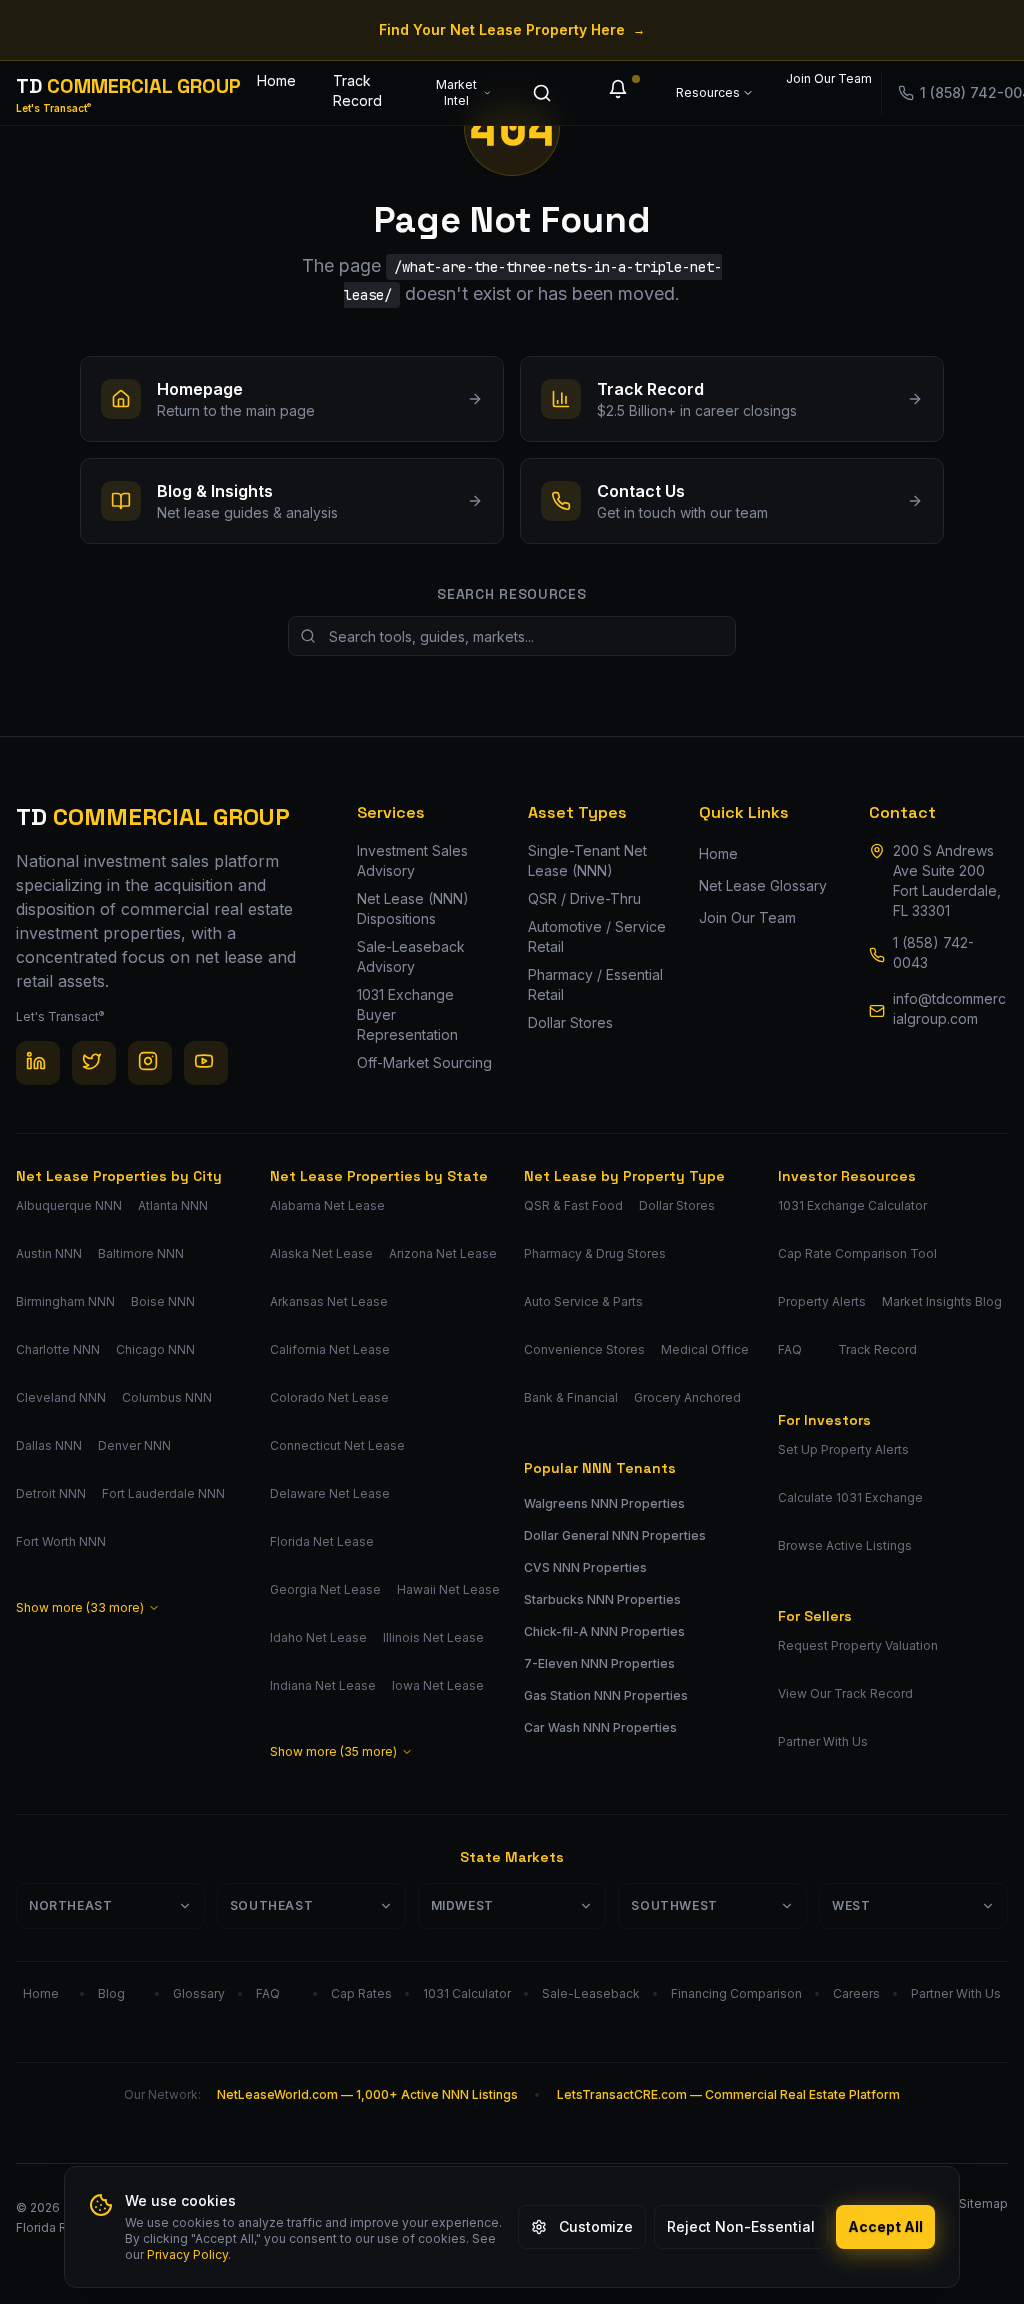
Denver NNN (134, 1445)
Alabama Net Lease (327, 1205)
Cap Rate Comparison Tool (857, 1253)
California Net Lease (330, 1349)
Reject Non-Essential (741, 2226)
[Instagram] (150, 1063)
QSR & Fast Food (573, 1205)
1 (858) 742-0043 (933, 952)
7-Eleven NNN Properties (599, 1663)
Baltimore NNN (141, 1253)
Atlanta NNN (173, 1205)
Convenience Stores (584, 1349)
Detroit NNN (51, 1493)
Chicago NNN (155, 1349)
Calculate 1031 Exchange (850, 1497)
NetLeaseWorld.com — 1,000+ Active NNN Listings (367, 2094)
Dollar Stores (677, 1205)
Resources (708, 92)
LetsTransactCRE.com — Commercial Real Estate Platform (728, 2094)
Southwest (674, 1905)
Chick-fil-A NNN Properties (604, 1631)
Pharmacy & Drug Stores (595, 1253)
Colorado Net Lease (329, 1397)
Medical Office (705, 1349)
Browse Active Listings (845, 1545)
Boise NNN (163, 1301)
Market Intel (456, 92)
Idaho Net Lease (318, 1637)
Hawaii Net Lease (448, 1589)
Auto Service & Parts (583, 1301)
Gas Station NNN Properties (606, 1695)
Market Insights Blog (942, 1301)
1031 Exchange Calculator (852, 1205)
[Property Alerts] (622, 93)
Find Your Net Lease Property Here (512, 29)
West (851, 1905)
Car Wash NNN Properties (600, 1727)
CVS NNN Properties (585, 1567)
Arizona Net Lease (443, 1253)
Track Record (357, 90)
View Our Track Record (845, 1693)
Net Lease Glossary (763, 885)
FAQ (790, 1349)
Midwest (462, 1905)
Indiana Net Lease (323, 1685)
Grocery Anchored (687, 1397)
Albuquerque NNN (69, 1205)
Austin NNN (49, 1253)
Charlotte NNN (58, 1349)
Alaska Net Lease (321, 1253)
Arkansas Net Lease (329, 1301)
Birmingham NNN (65, 1301)
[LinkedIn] (38, 1063)
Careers (856, 1993)
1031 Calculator (467, 1993)
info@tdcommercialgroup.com (949, 1008)
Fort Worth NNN (61, 1541)
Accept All (885, 2226)
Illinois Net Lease (433, 1637)
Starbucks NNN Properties (602, 1599)
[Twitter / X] (94, 1063)
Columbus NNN (167, 1397)
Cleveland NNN (61, 1397)
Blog (111, 1993)
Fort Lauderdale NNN (163, 1493)
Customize (596, 2226)
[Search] (546, 93)
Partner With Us (823, 1741)
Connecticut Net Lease (337, 1445)
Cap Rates (361, 1993)
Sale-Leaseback (591, 1993)
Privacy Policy (187, 2254)
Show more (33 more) (80, 1607)
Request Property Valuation (858, 1645)
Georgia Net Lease (325, 1589)
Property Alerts (822, 1301)
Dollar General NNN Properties (615, 1535)
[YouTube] (206, 1063)
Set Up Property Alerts (843, 1449)
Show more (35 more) (333, 1751)
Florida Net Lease (322, 1541)
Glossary (199, 1993)
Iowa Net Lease (438, 1685)
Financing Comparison (736, 1993)
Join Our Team (817, 78)
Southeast (271, 1905)
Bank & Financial (571, 1397)
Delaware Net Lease (330, 1493)
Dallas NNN (49, 1445)
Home (276, 80)
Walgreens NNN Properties (604, 1503)
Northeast (70, 1905)
